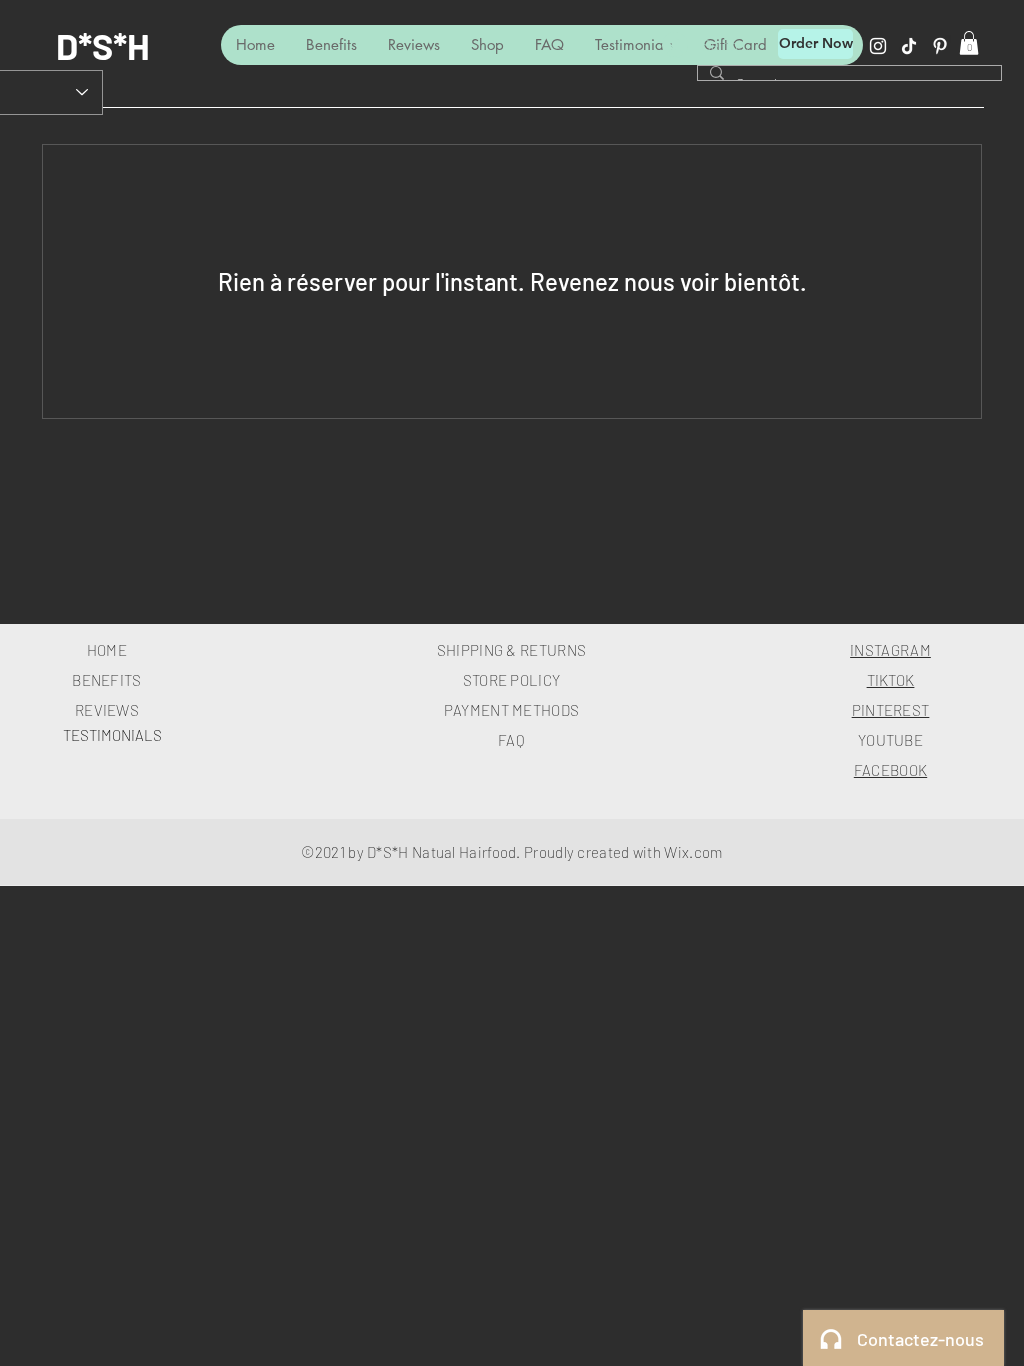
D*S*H (103, 45)
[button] (969, 43)
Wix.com (693, 852)
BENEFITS (106, 680)
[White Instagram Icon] (878, 46)
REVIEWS (107, 710)
